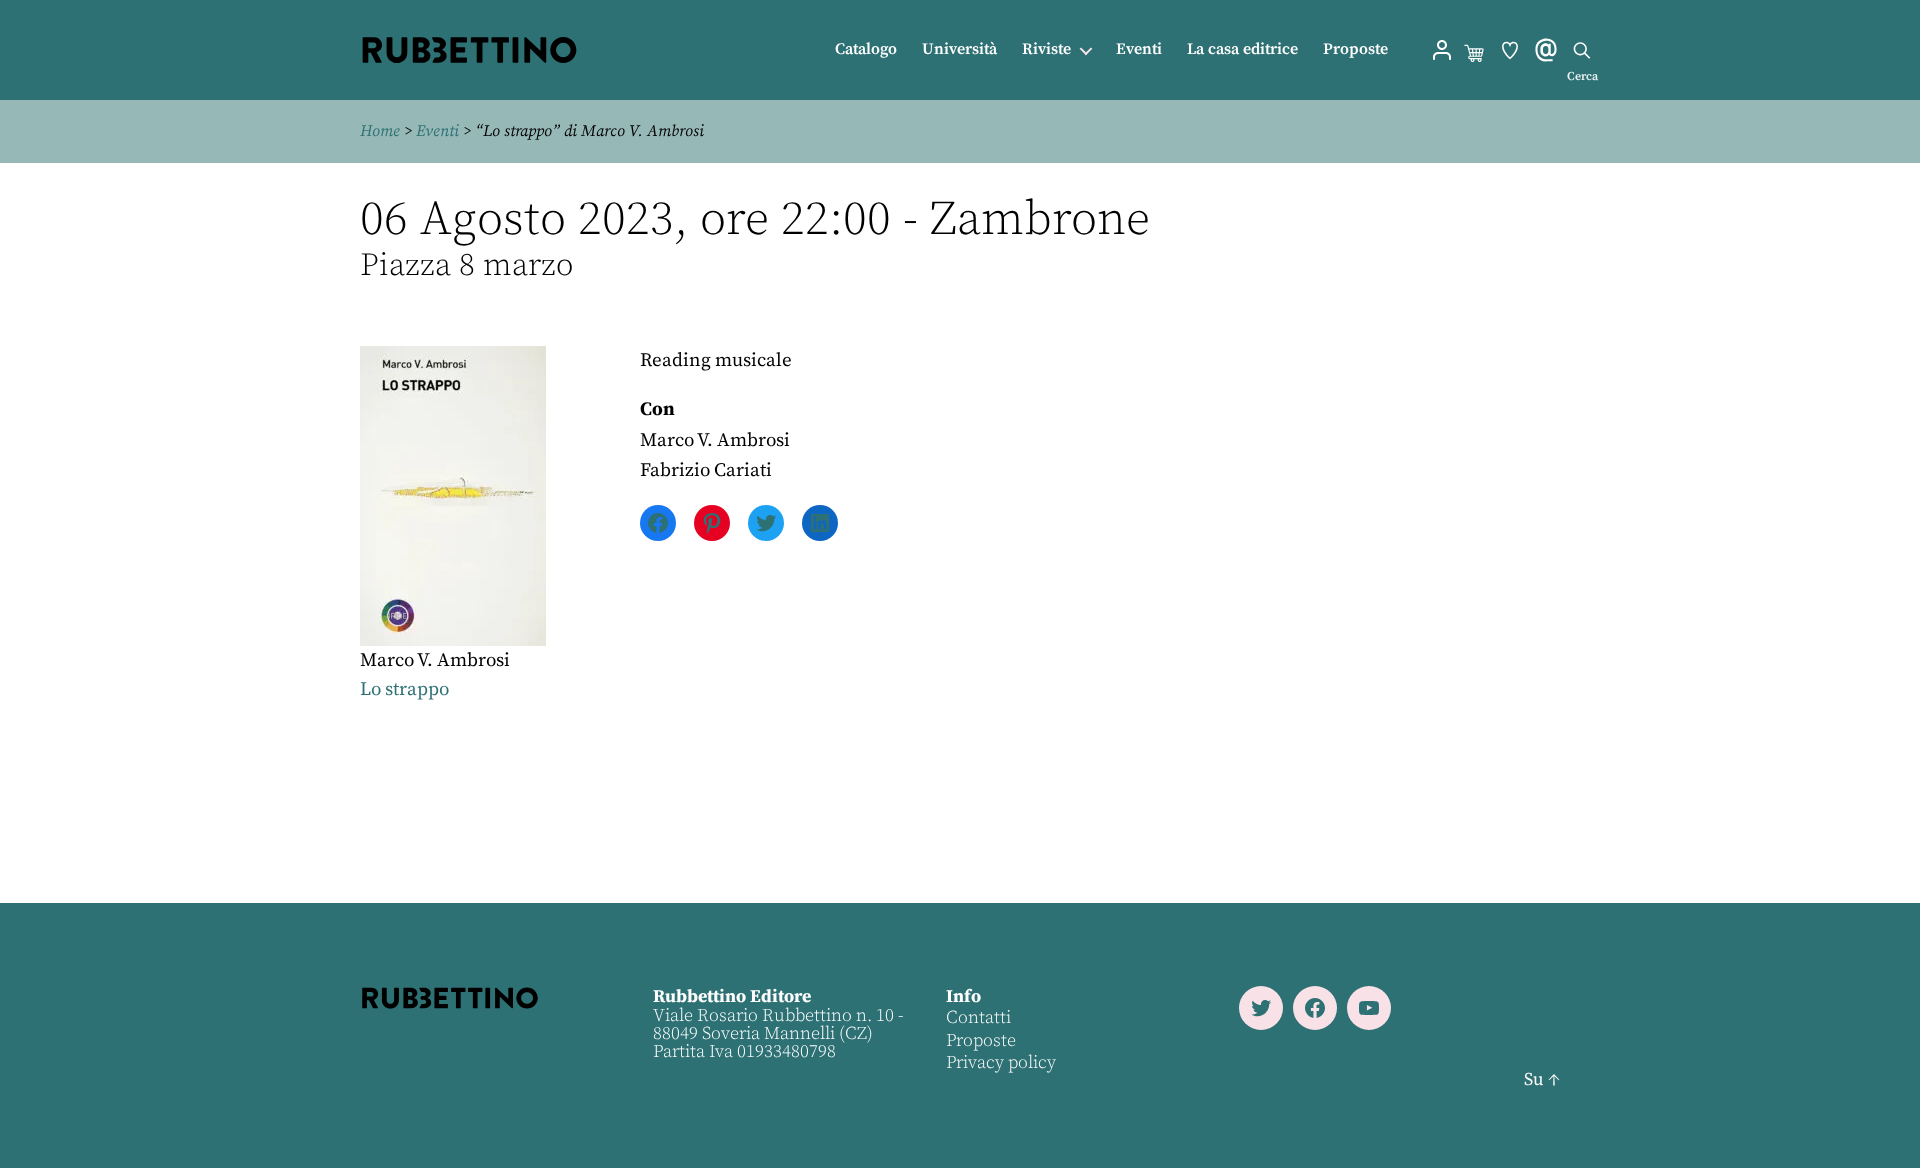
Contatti (978, 1017)
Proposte (1355, 49)
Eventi (1139, 49)
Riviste (1046, 49)
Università (959, 49)
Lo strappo (404, 689)
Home (380, 131)
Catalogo (866, 49)
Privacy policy (1001, 1062)
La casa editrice (1242, 49)
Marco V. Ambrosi (435, 660)
